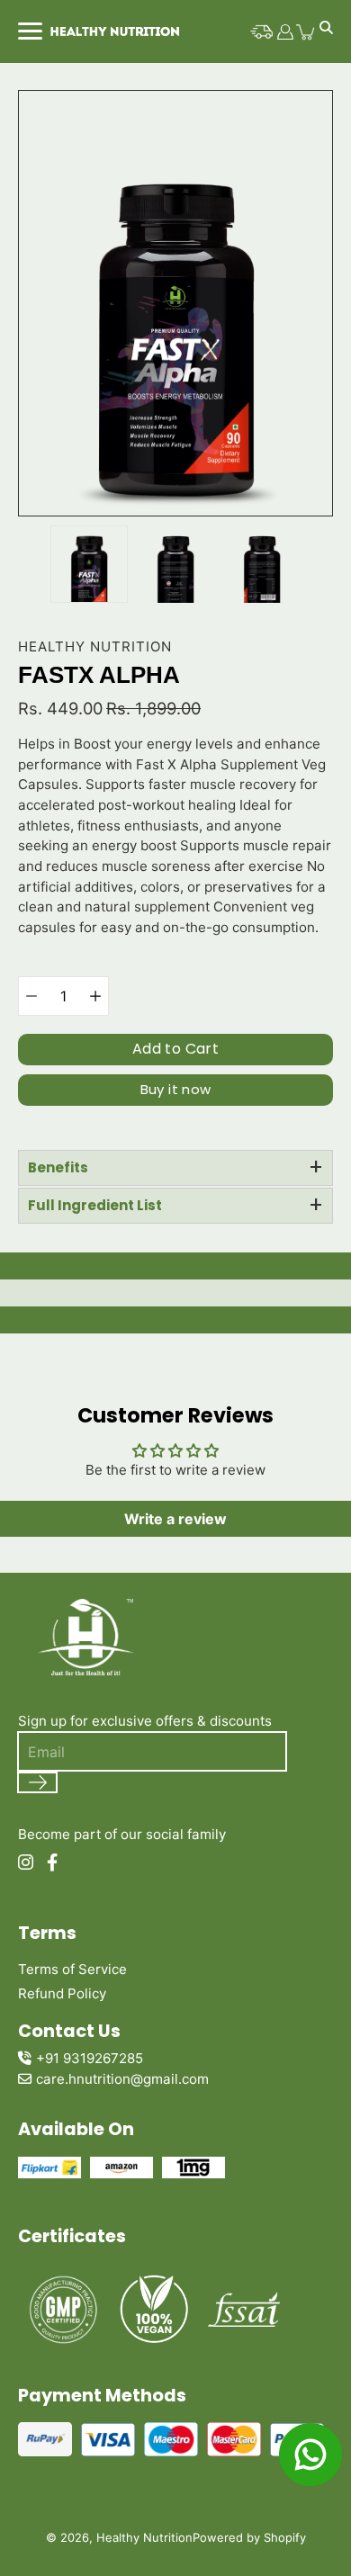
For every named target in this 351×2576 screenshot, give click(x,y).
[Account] (285, 31)
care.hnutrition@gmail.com (122, 2079)
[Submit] (37, 1782)
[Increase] (95, 996)
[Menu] (29, 31)
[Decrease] (31, 996)
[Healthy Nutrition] (112, 31)
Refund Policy (62, 1993)
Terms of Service (72, 1969)
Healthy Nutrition (144, 2537)
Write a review (175, 1519)
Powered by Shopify (249, 2537)
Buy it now (176, 1089)
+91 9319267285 (90, 2058)
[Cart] (306, 32)
